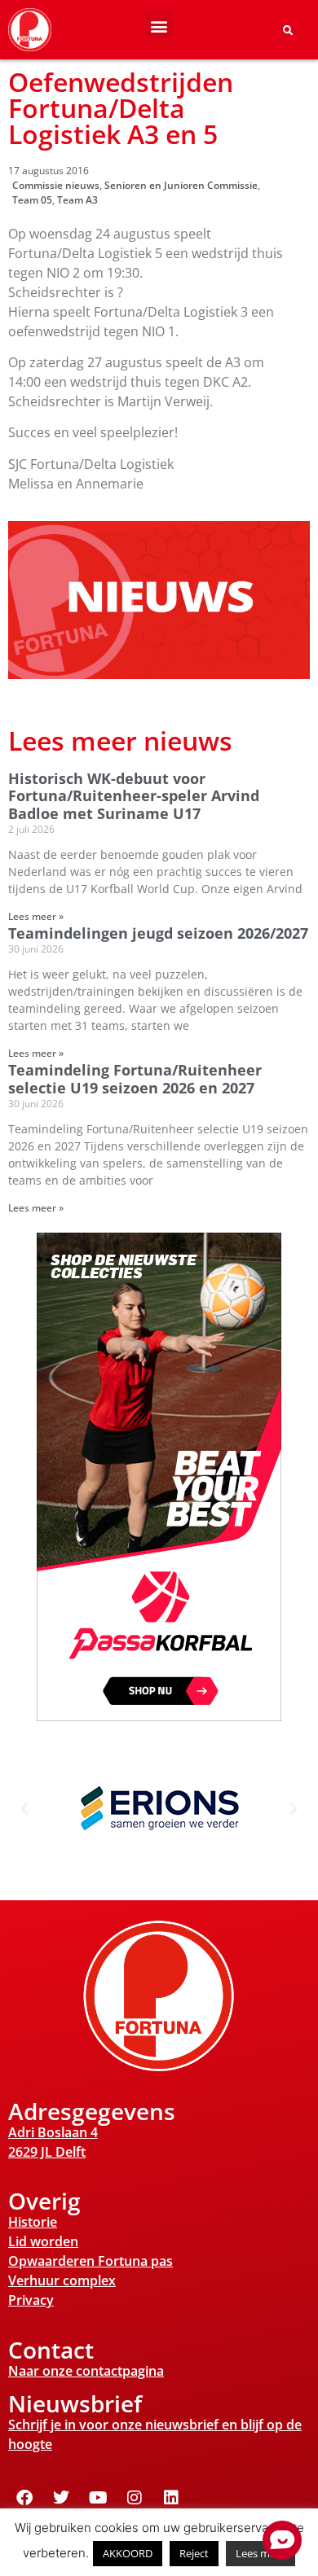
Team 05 (32, 200)
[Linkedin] (171, 2498)
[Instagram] (135, 2498)
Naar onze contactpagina (86, 2371)
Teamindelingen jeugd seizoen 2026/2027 (158, 933)
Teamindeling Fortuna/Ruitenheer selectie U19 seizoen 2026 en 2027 (135, 1079)
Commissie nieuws (56, 185)
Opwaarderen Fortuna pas (91, 2261)
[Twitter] (61, 2498)
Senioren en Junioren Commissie (181, 185)
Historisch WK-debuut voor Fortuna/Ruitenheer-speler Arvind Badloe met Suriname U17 (134, 796)
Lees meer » (36, 916)
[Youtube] (98, 2498)
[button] (159, 26)
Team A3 (77, 200)
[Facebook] (24, 2498)
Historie (33, 2222)
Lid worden (43, 2241)
